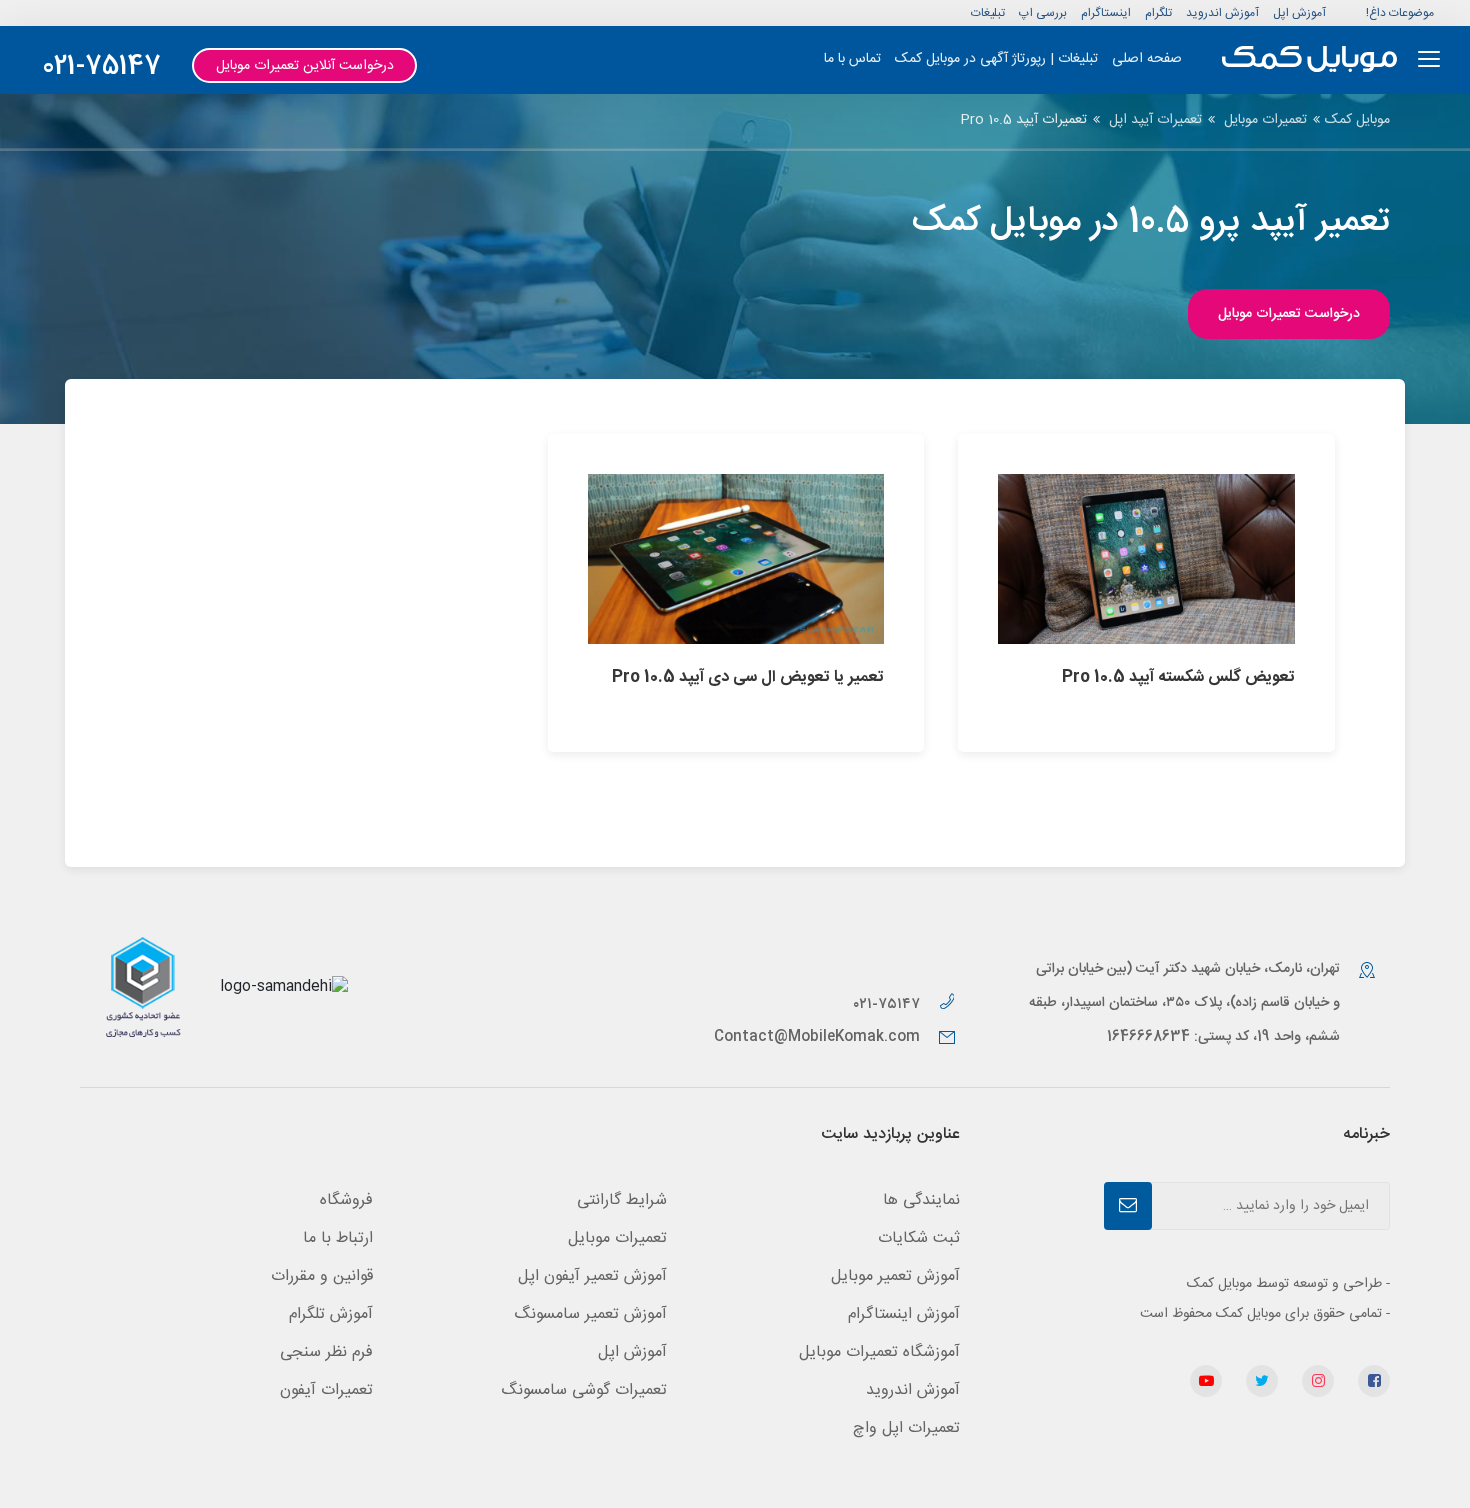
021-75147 (101, 67)
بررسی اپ (1043, 13)
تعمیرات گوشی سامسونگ (584, 1390)
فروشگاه (346, 1200)
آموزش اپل (1299, 13)
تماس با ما (852, 59)
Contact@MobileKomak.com (817, 1037)
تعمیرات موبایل (1265, 120)
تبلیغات (988, 13)
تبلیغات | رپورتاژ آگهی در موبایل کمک (996, 59)
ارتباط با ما (338, 1238)
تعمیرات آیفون (326, 1390)
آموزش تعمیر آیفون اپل (592, 1276)
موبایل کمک (1357, 120)
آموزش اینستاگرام (904, 1314)
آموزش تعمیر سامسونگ (590, 1314)
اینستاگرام (1106, 13)
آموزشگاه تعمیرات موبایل (879, 1352)
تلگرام (1158, 13)
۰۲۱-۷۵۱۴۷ (888, 1004)
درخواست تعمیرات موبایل (1289, 314)
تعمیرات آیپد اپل (1155, 120)
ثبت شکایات (919, 1238)
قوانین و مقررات (322, 1276)
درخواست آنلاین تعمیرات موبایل (305, 66)
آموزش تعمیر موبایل (895, 1276)
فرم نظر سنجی (326, 1352)
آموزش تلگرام (331, 1314)
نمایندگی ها (921, 1200)
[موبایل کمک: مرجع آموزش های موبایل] (1309, 59)
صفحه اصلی (1147, 59)
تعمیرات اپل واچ (906, 1428)
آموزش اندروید (1222, 13)
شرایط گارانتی (622, 1200)
